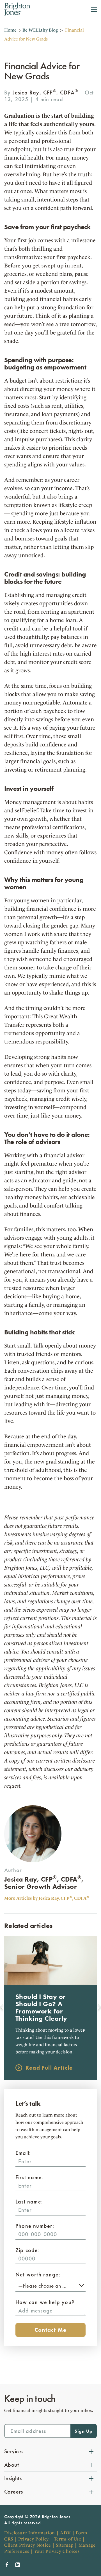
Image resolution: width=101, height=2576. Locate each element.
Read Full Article (49, 2068)
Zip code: (28, 2250)
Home (10, 30)
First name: (29, 2177)
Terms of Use (68, 2539)
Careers (14, 2492)
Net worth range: (38, 2274)
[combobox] (50, 2285)
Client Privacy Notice (27, 2545)
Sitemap (65, 2545)
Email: (23, 2153)
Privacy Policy (34, 2539)
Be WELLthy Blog (40, 30)
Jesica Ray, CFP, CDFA (45, 92)
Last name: (29, 2202)
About (12, 2465)
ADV (65, 2533)
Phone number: (35, 2226)
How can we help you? (45, 2302)
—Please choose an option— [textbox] (49, 2286)
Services (14, 2451)
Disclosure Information (30, 2533)
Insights (13, 2478)
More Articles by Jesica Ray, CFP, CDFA (47, 1898)
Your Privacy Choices (57, 2551)
